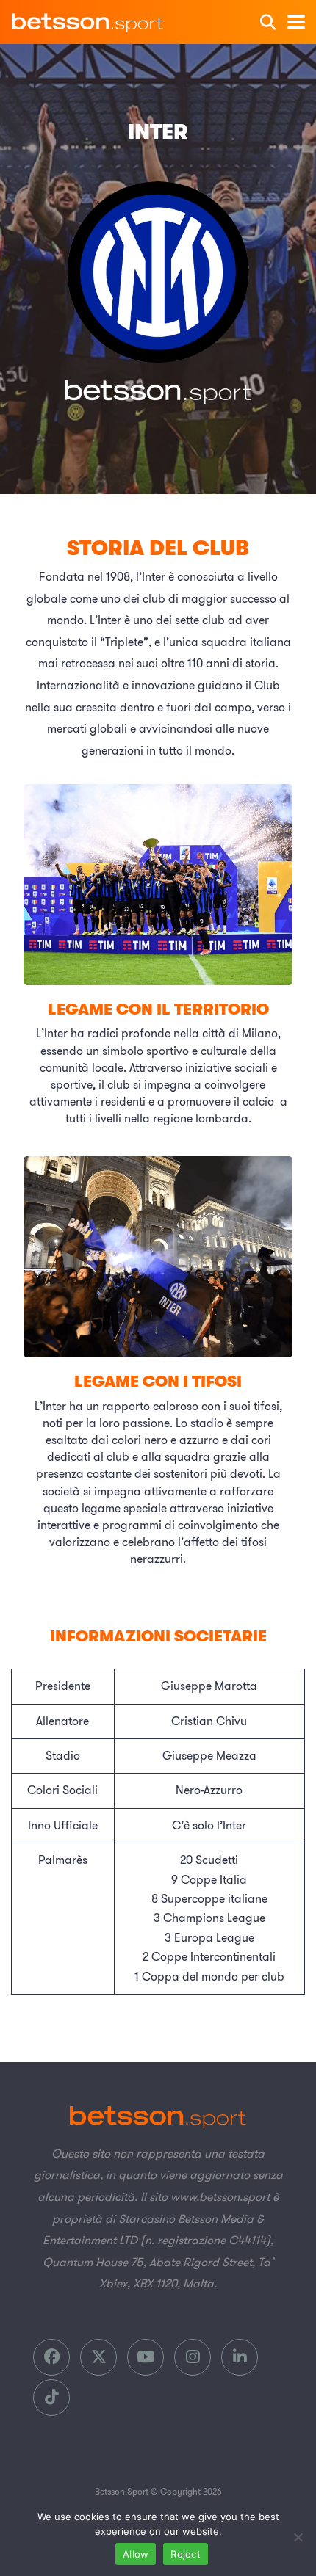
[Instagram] (193, 2357)
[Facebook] (51, 2357)
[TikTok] (51, 2398)
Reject (186, 2554)
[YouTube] (146, 2357)
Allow (136, 2554)
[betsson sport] (88, 18)
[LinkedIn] (240, 2357)
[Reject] (298, 2537)
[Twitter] (98, 2357)
